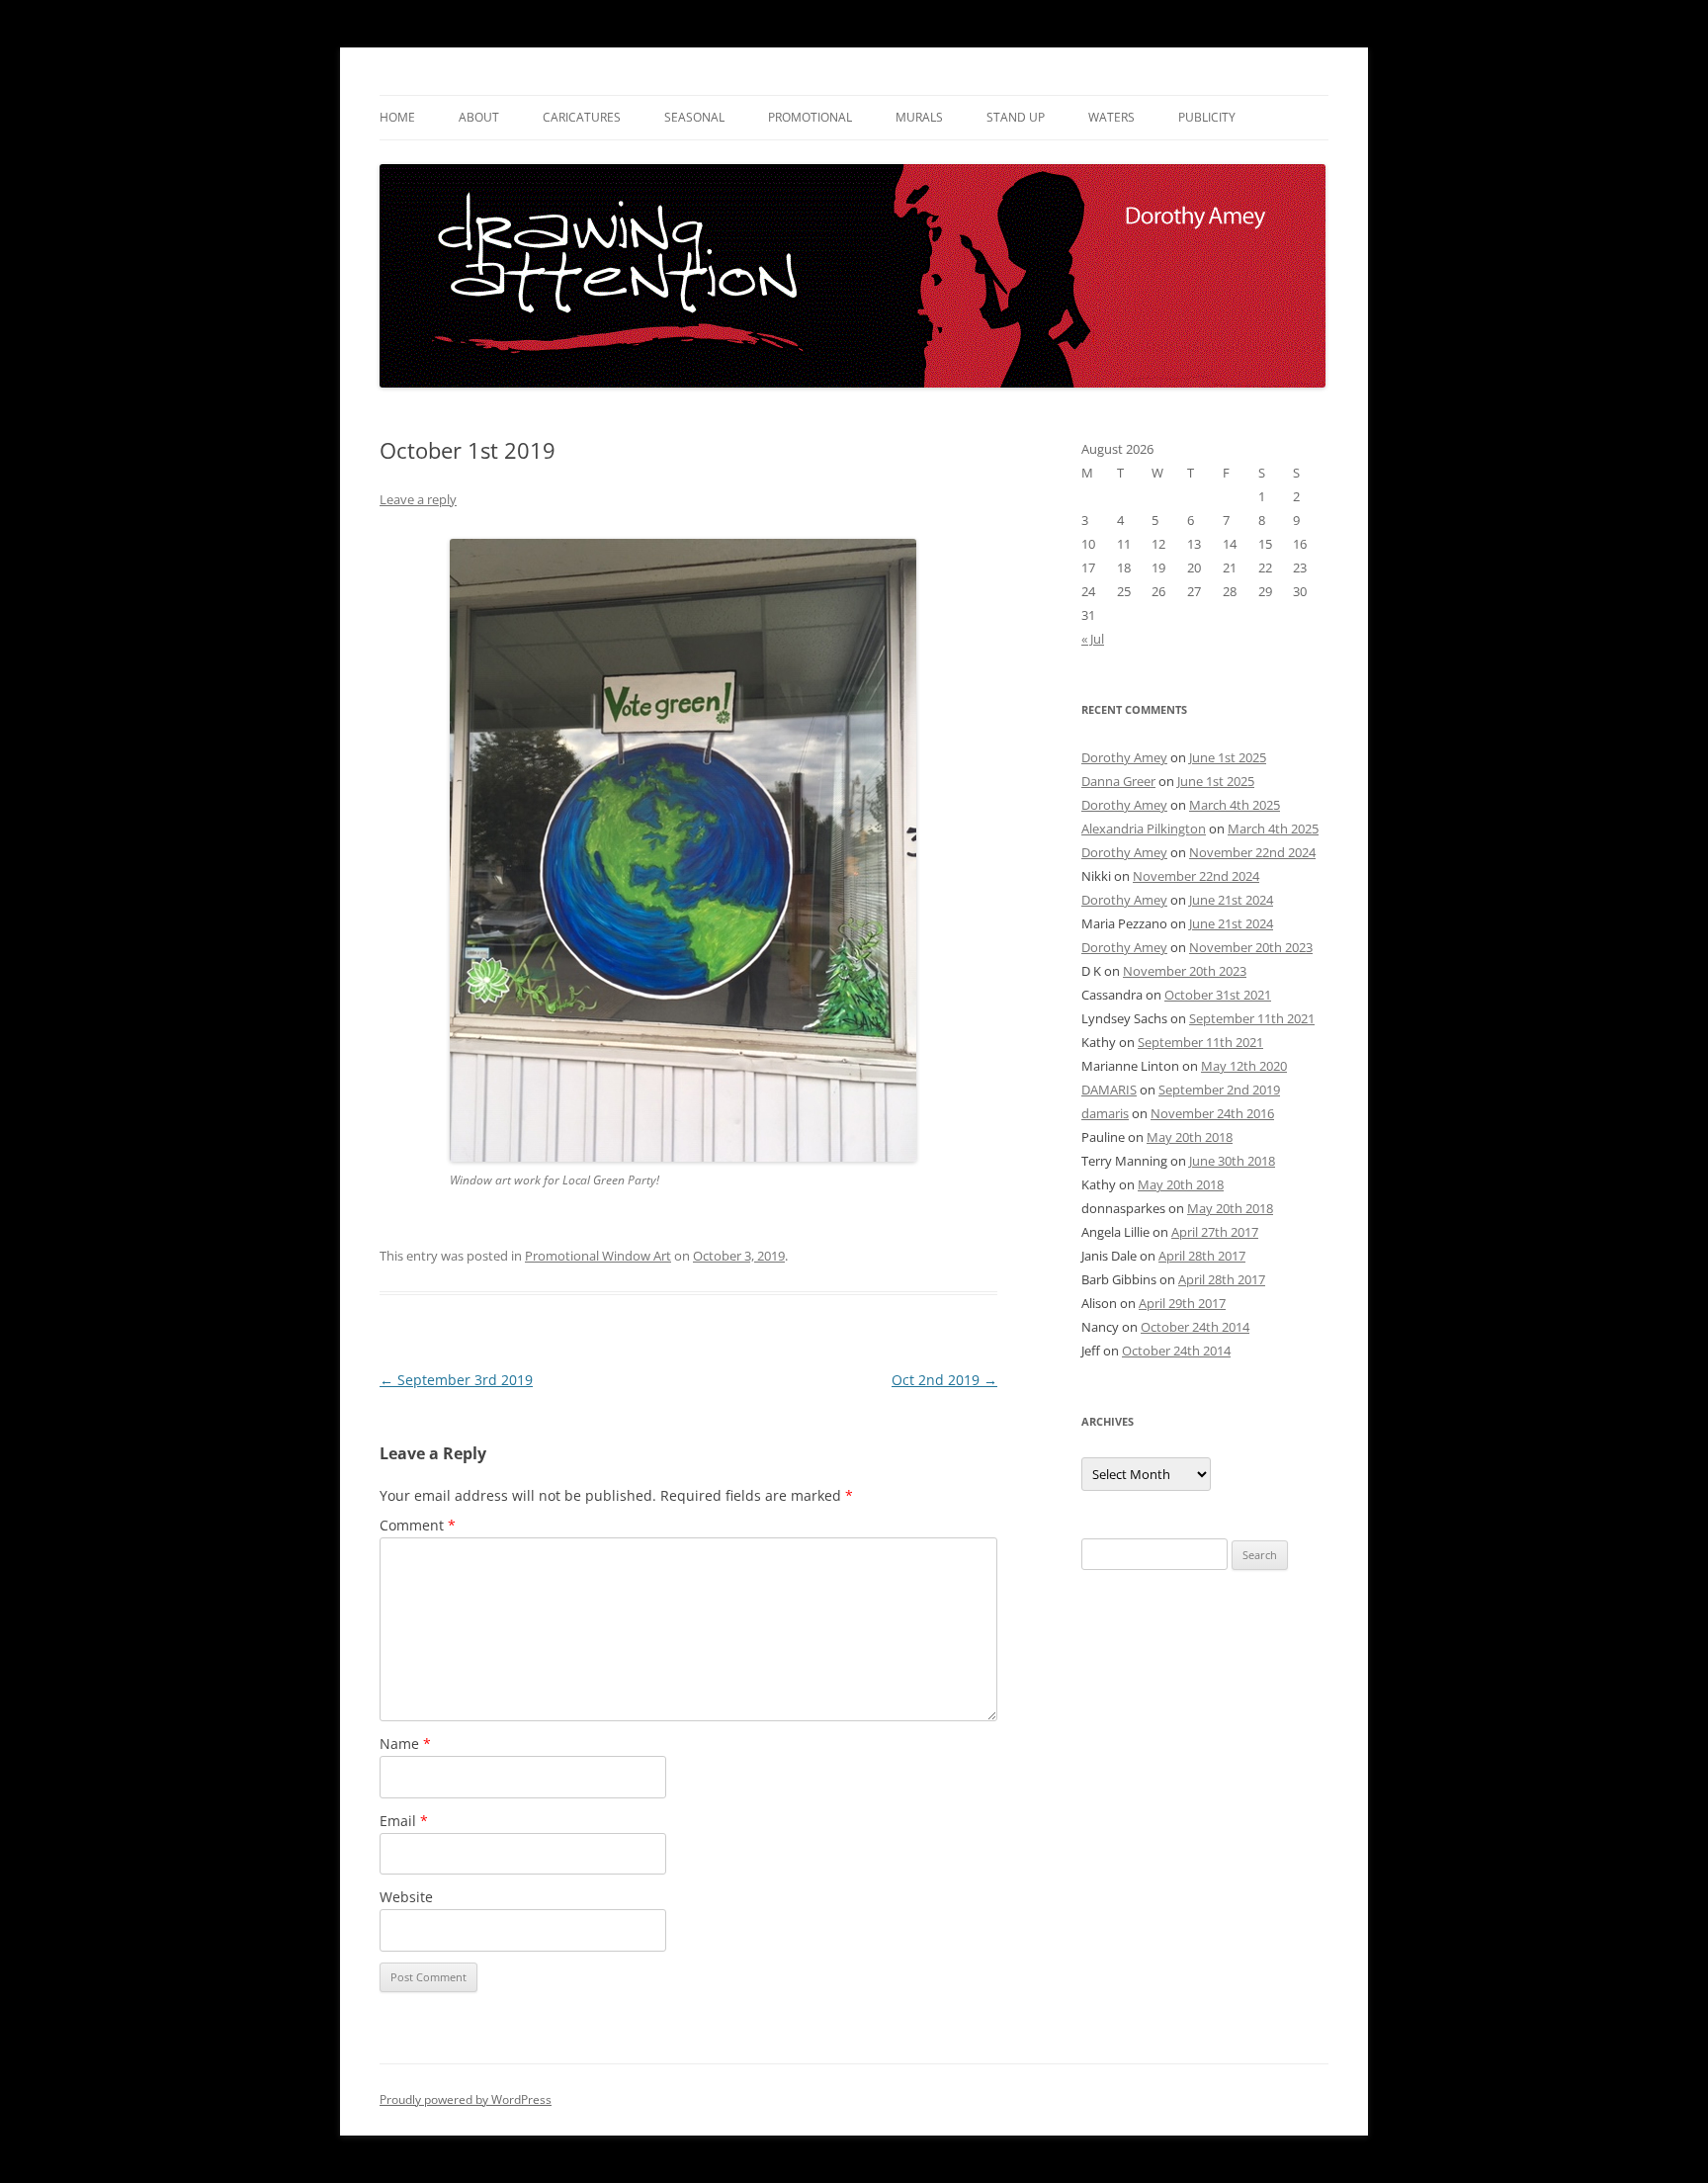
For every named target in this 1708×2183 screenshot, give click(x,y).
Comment (418, 1525)
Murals (919, 117)
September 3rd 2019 (456, 1380)
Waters (1111, 117)
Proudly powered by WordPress (466, 2099)
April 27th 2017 (1215, 1232)
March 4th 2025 (1235, 805)
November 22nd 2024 (1252, 852)
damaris (1105, 1113)
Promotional (810, 117)
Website (406, 1897)
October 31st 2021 (1218, 995)
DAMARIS (1109, 1090)
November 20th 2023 (1251, 947)
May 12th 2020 (1244, 1066)
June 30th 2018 (1232, 1161)
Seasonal (694, 117)
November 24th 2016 (1212, 1113)
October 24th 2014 (1195, 1327)
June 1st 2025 (1228, 757)
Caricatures (582, 117)
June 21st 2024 (1231, 900)
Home (397, 117)
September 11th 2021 (1252, 1018)
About (479, 117)
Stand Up (1016, 117)
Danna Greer (1118, 781)
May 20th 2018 (1190, 1137)
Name (405, 1744)
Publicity (1207, 117)
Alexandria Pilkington (1144, 829)
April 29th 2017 (1182, 1303)
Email (404, 1821)
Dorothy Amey (1124, 757)
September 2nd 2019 (1219, 1090)
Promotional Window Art (598, 1256)
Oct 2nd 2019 (944, 1380)
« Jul (1093, 639)
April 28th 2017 (1202, 1256)
